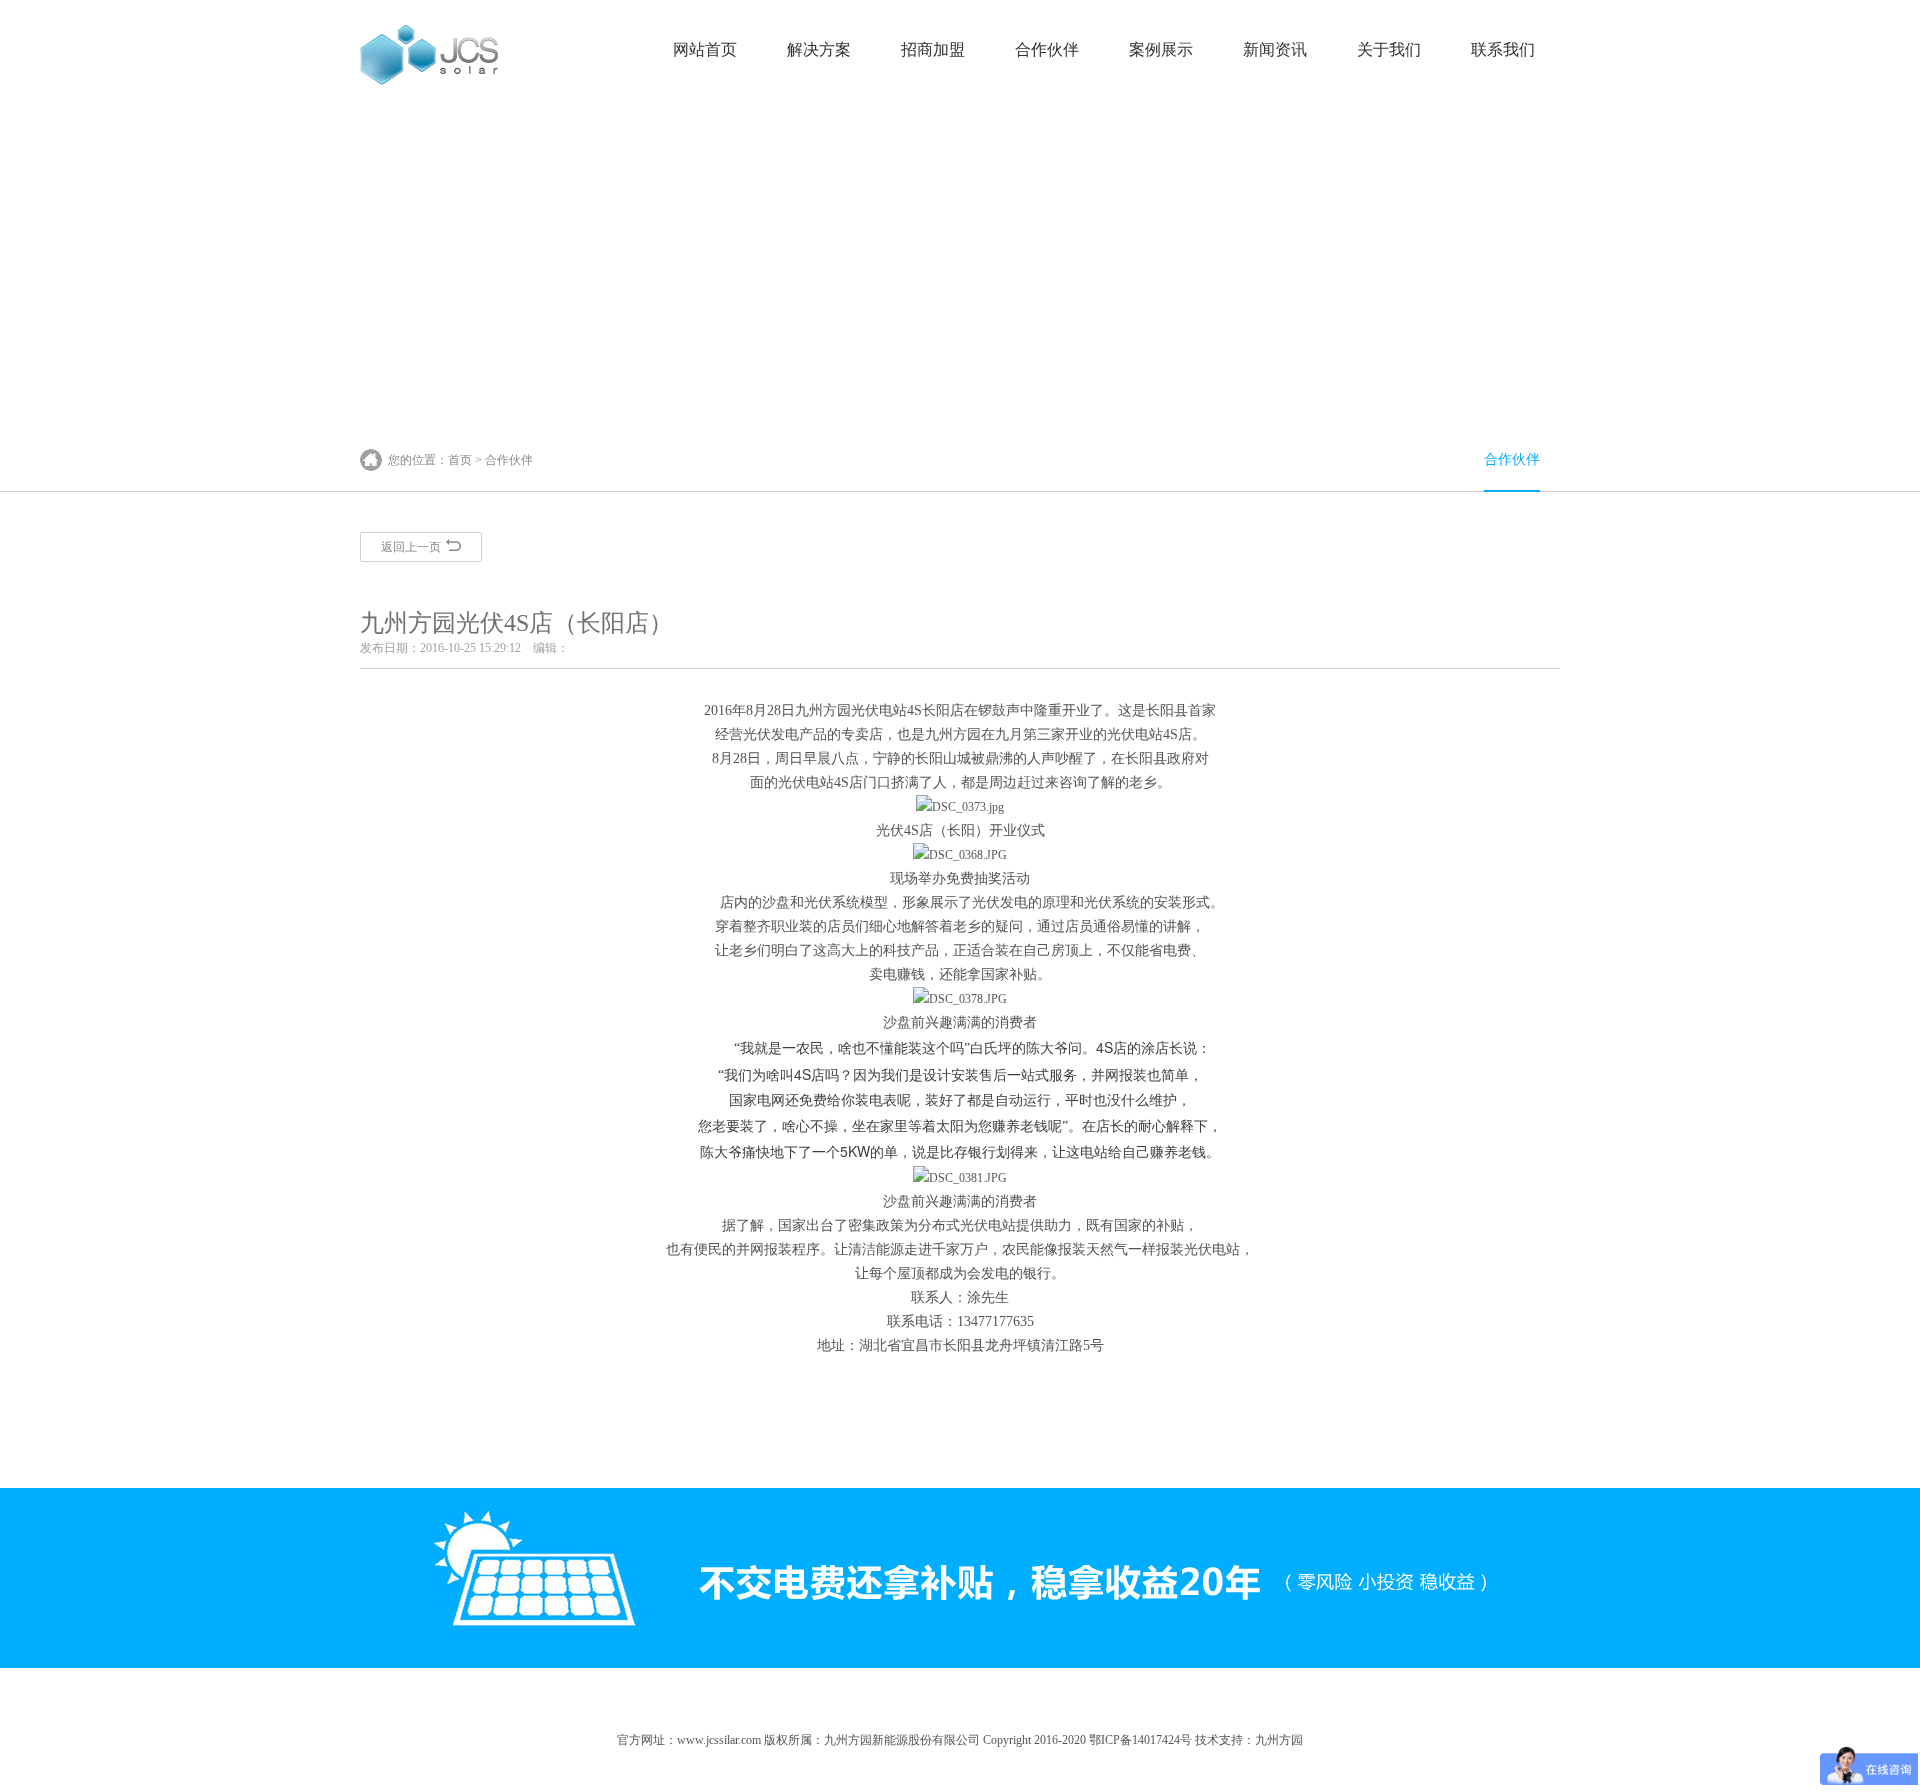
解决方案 (819, 49)
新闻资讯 (1275, 49)
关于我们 (1389, 49)
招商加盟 (933, 49)
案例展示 (1161, 49)
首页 (460, 460)
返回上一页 (411, 547)
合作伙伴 (1047, 49)
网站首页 (705, 49)
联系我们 (1503, 49)
